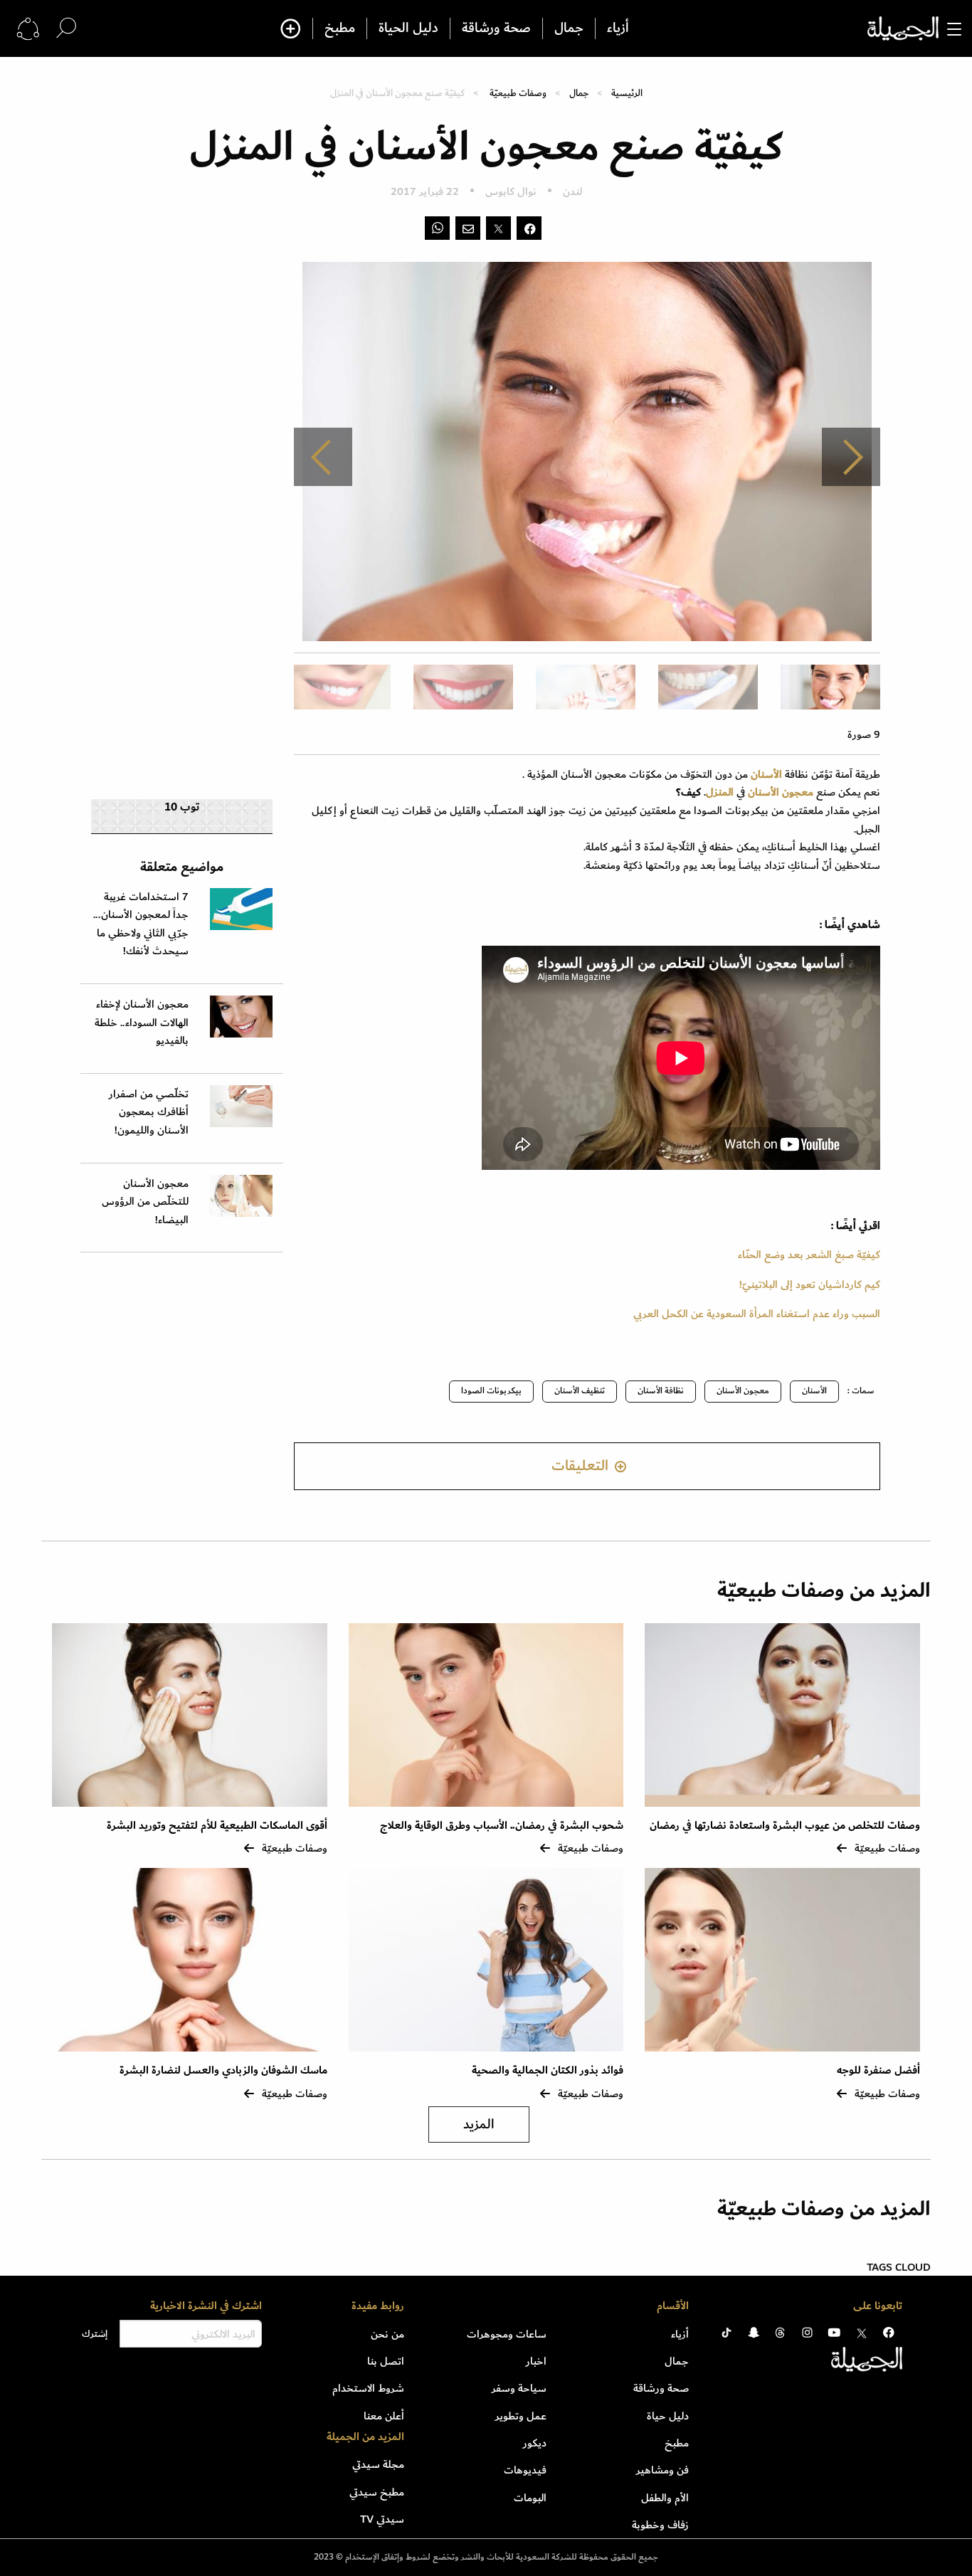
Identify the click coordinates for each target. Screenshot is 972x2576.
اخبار (536, 2361)
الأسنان (814, 1391)
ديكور (535, 2443)
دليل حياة (668, 2416)
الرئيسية (627, 93)
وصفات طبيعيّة (518, 93)
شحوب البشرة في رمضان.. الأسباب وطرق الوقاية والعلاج (502, 1826)
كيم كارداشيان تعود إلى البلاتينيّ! (810, 1284)
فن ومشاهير (662, 2470)
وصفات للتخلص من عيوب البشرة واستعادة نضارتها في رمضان (785, 1826)
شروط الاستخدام (368, 2388)
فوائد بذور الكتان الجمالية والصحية (548, 2070)
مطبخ (340, 28)
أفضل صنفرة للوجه (878, 2070)
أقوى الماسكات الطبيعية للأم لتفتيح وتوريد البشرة (217, 1826)
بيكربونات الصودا (491, 1391)
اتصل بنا (386, 2361)
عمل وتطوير (521, 2416)
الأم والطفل (665, 2498)
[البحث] (66, 28)
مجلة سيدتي (378, 2464)
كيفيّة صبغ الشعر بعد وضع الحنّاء (809, 1255)
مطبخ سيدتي (377, 2492)
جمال (569, 28)
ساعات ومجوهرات (507, 2334)
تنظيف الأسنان (580, 1391)
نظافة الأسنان (661, 1391)
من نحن (387, 2334)
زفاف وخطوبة (660, 2525)
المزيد (479, 2124)
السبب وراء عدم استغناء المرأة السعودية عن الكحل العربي (757, 1314)
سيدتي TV (382, 2519)
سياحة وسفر (519, 2388)
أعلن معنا (384, 2416)
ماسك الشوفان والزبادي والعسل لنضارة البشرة (223, 2070)
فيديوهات (525, 2470)
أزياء (618, 28)
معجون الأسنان (743, 1391)
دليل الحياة (408, 28)
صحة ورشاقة (496, 28)
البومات (530, 2498)
